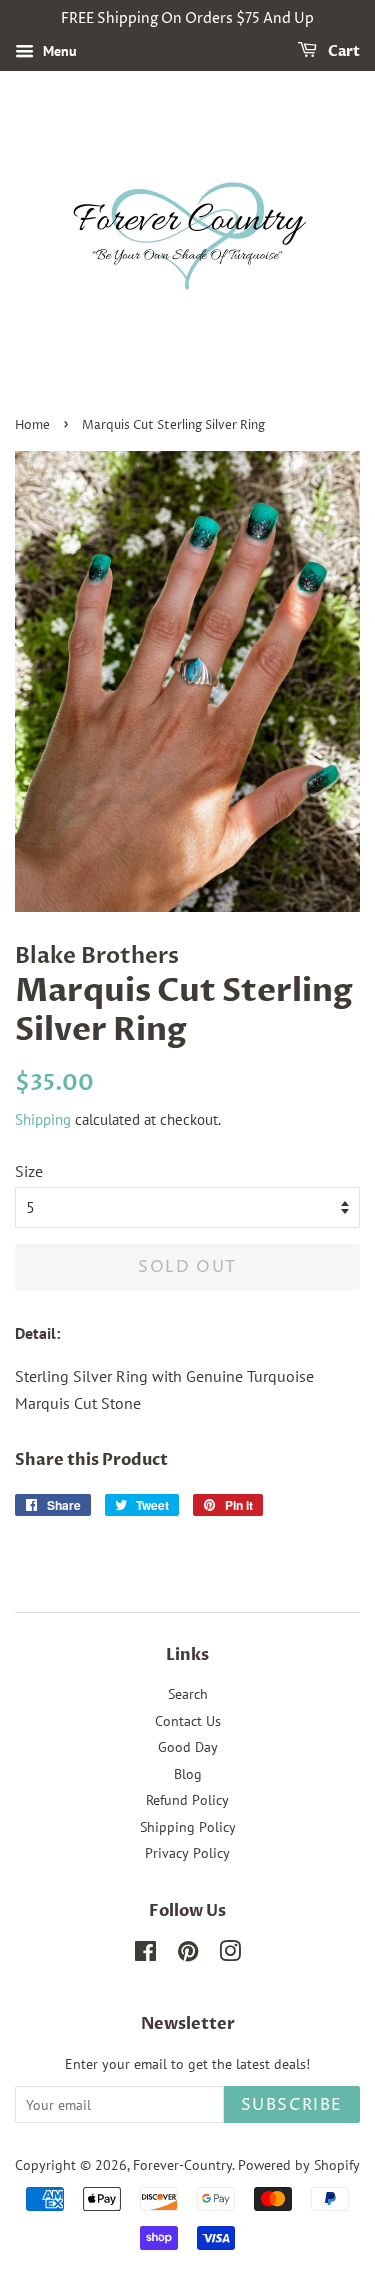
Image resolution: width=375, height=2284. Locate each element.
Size (29, 1171)
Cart (342, 51)
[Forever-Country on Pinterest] (188, 1955)
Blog (188, 1774)
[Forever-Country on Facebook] (145, 1955)
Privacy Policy (187, 1853)
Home (32, 425)
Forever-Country (182, 2165)
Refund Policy (187, 1800)
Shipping (43, 1119)
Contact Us (188, 1721)
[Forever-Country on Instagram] (230, 1955)
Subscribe (292, 2105)
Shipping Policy (188, 1827)
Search (188, 1694)
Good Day (188, 1747)
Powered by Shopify (299, 2165)
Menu (58, 51)
